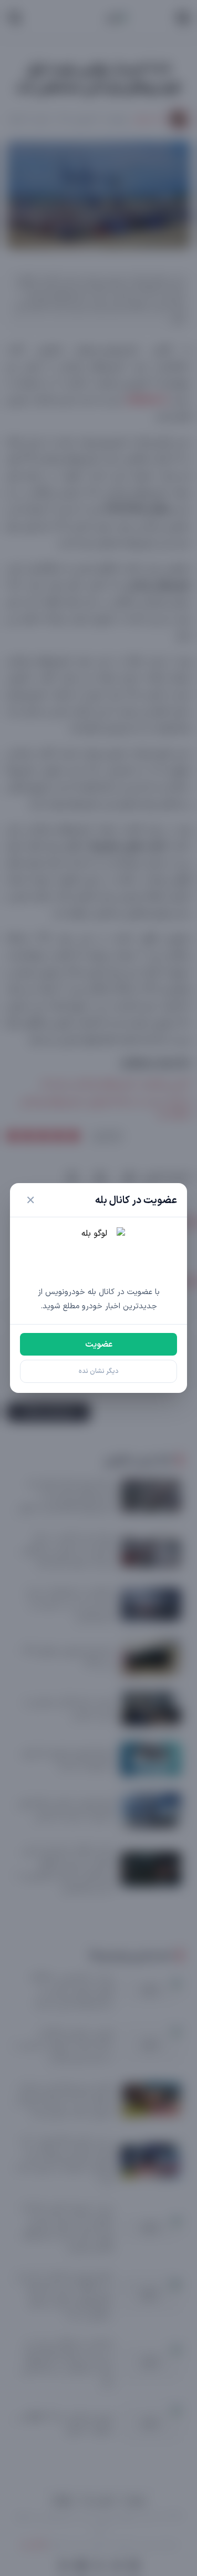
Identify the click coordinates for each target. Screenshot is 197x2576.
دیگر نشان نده (99, 1371)
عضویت (99, 1345)
